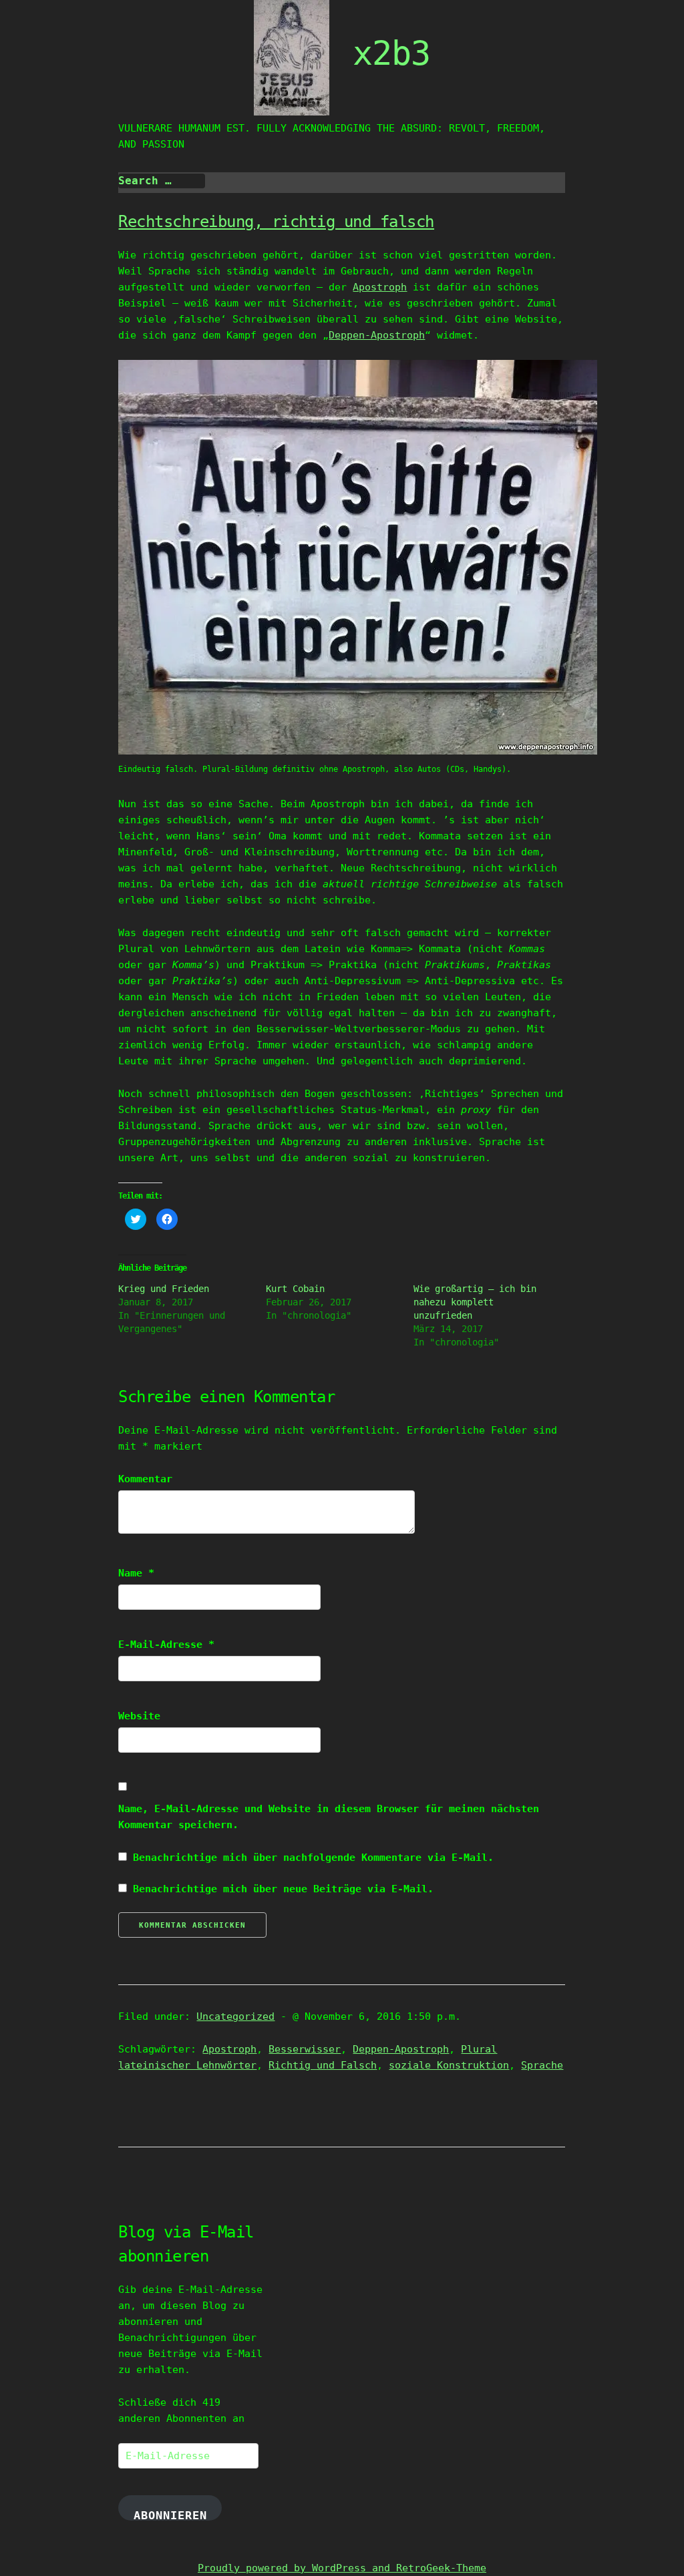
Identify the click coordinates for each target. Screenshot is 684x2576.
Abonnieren (170, 2515)
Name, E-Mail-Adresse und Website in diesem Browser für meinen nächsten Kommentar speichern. (329, 1817)
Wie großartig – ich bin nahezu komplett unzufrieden (475, 1302)
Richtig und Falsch (323, 2065)
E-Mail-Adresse (166, 1645)
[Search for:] (162, 181)
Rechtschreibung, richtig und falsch (276, 222)
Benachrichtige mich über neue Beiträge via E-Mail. (283, 1889)
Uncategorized (235, 2016)
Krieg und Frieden (164, 1289)
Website (139, 1716)
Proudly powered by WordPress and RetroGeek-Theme (342, 2568)
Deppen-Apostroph (377, 335)
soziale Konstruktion (449, 2065)
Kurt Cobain (295, 1289)
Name (136, 1573)
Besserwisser (305, 2049)
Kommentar (145, 1479)
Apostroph (380, 287)
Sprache (542, 2065)
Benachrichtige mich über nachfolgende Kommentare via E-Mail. (313, 1858)
